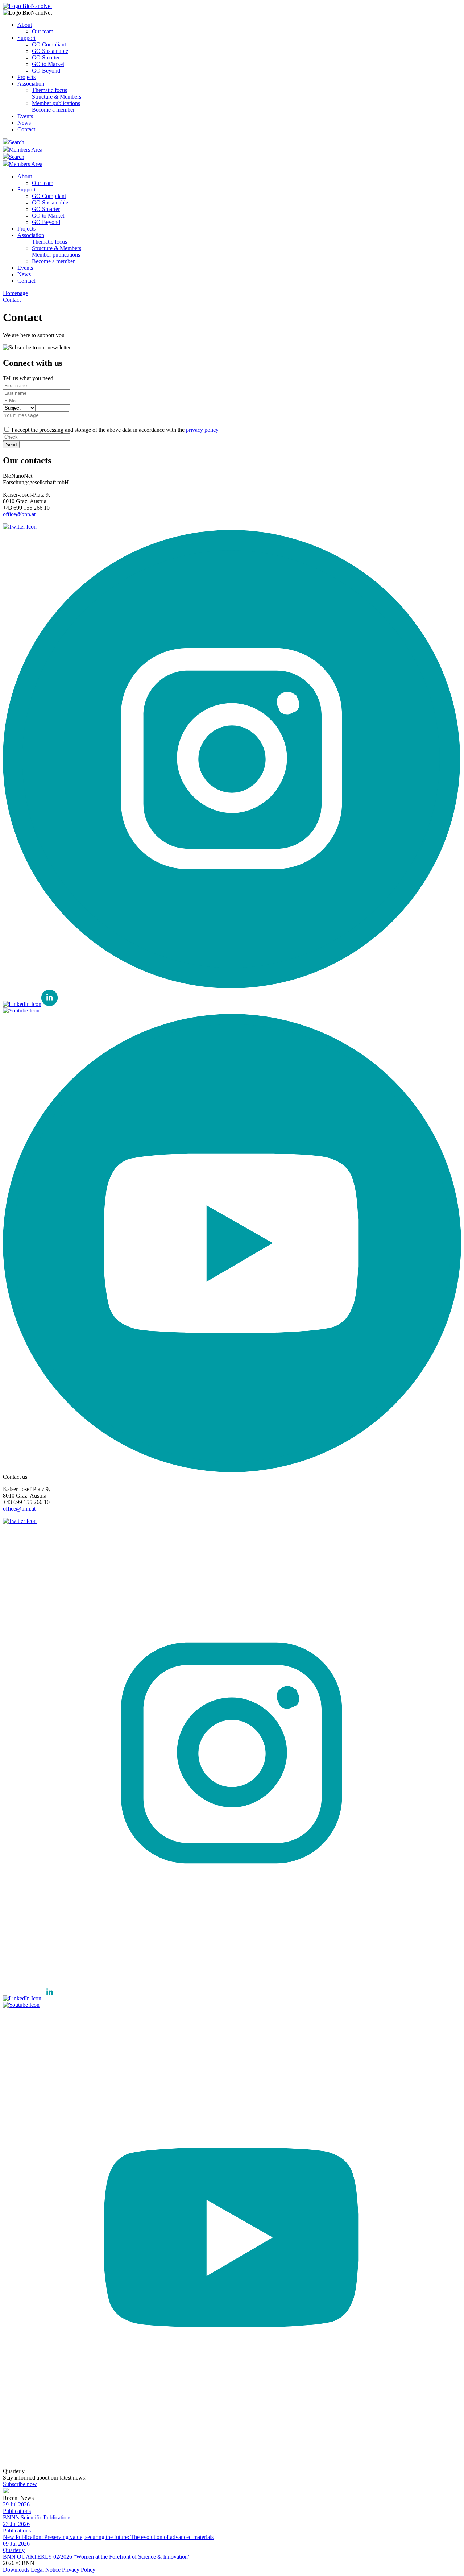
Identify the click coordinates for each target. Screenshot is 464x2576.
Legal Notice (46, 2570)
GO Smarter (46, 57)
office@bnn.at (19, 514)
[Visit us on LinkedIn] (30, 1004)
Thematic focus (49, 90)
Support (26, 38)
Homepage (15, 293)
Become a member (53, 110)
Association (31, 84)
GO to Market (48, 64)
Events (25, 116)
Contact (26, 129)
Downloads (16, 2570)
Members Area (26, 150)
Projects (26, 77)
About (25, 25)
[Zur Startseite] (27, 6)
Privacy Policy (79, 2570)
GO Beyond (46, 71)
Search (16, 142)
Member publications (56, 103)
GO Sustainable (50, 51)
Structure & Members (57, 97)
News (24, 123)
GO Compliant (49, 44)
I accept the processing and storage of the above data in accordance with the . (116, 430)
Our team (43, 31)
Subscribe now (20, 2484)
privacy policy (202, 430)
